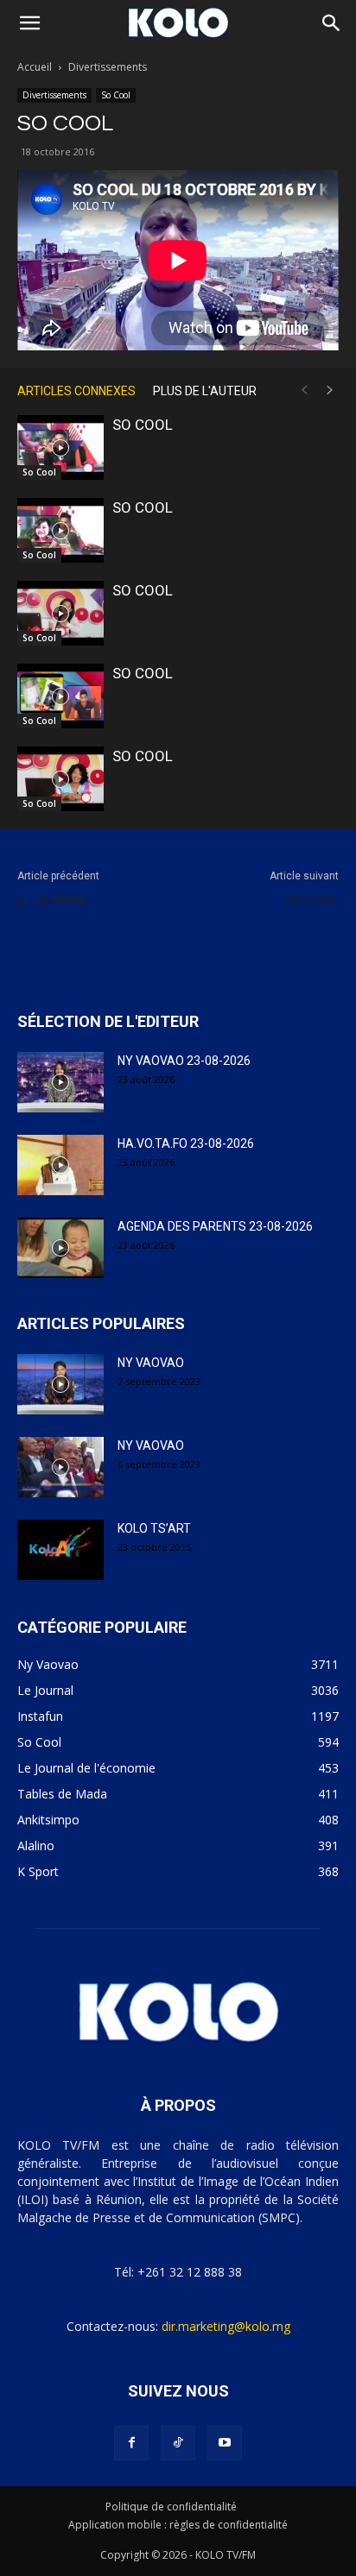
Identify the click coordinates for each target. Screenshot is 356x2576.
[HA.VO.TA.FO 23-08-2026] (60, 1165)
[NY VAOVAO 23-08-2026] (60, 1082)
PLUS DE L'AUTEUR (205, 391)
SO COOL (143, 425)
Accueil (35, 67)
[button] (29, 23)
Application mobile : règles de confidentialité (178, 2525)
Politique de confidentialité (171, 2507)
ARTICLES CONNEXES (76, 391)
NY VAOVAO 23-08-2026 (184, 1061)
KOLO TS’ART (154, 1528)
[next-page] (330, 390)
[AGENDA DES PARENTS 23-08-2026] (60, 1248)
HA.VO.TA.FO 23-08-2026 (186, 1143)
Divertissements (108, 67)
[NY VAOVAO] (60, 1384)
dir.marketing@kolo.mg (226, 2326)
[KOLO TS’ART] (60, 1550)
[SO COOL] (60, 447)
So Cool (116, 95)
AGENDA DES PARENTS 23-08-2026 (215, 1226)
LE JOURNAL (54, 900)
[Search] (332, 23)
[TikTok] (178, 2443)
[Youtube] (225, 2443)
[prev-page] (304, 390)
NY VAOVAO (151, 1363)
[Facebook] (131, 2443)
